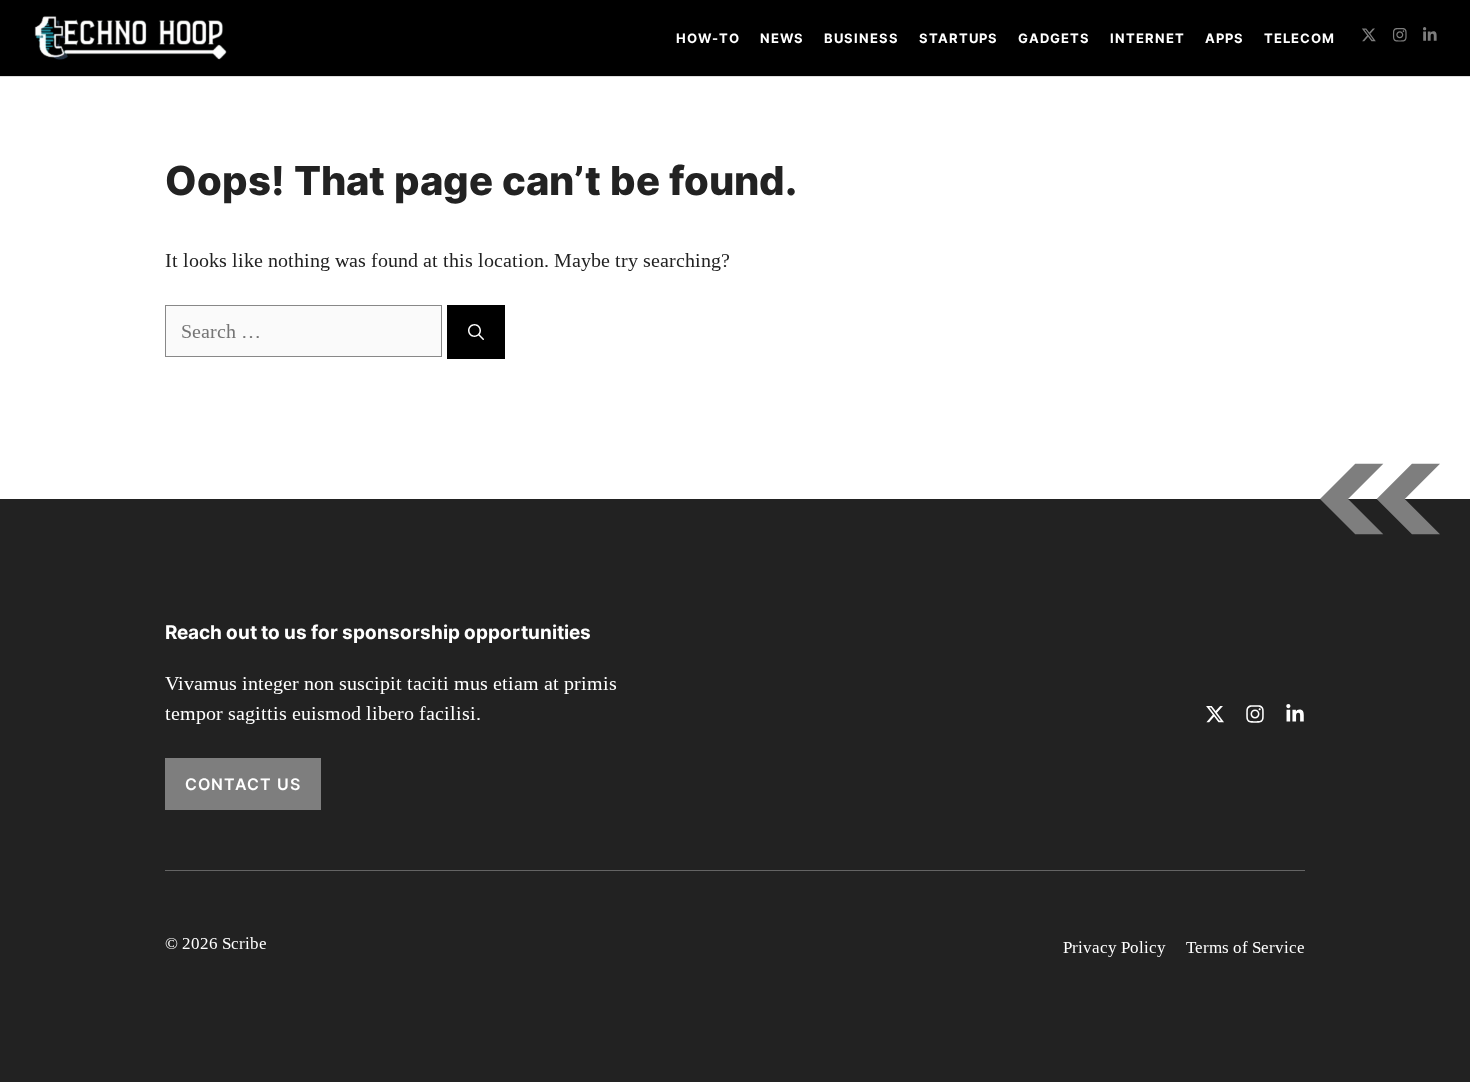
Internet (1147, 38)
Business (861, 38)
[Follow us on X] (1369, 37)
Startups (958, 38)
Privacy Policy (1114, 947)
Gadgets (1054, 38)
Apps (1224, 38)
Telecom (1299, 38)
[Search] (476, 332)
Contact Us (243, 784)
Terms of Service (1245, 947)
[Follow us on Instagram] (1400, 37)
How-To (708, 38)
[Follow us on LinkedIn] (1430, 37)
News (782, 38)
